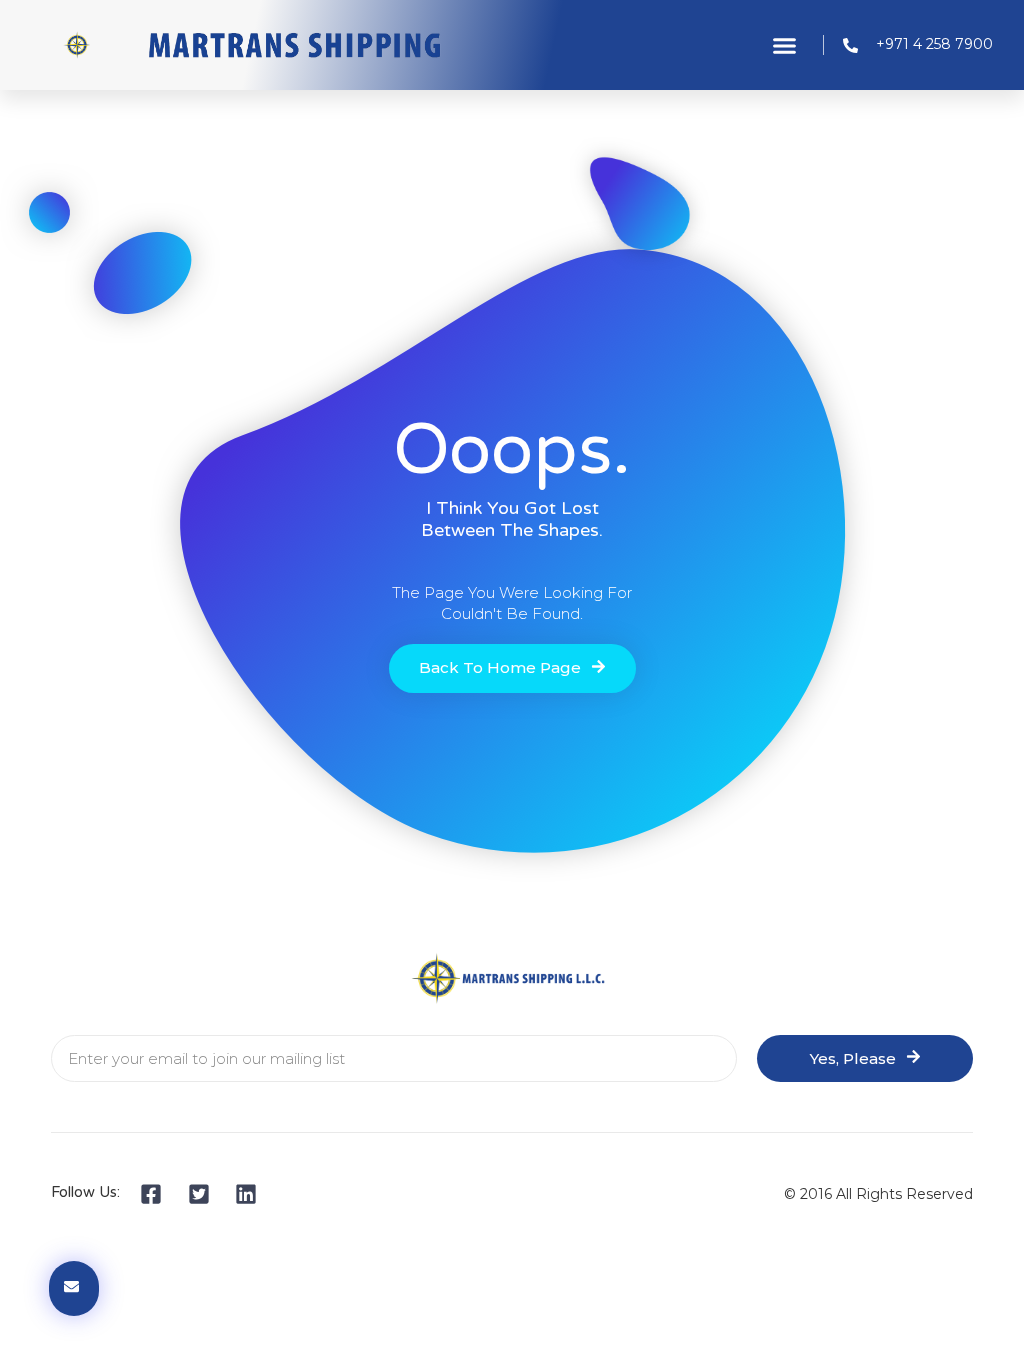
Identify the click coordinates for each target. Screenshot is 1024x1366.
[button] (785, 45)
